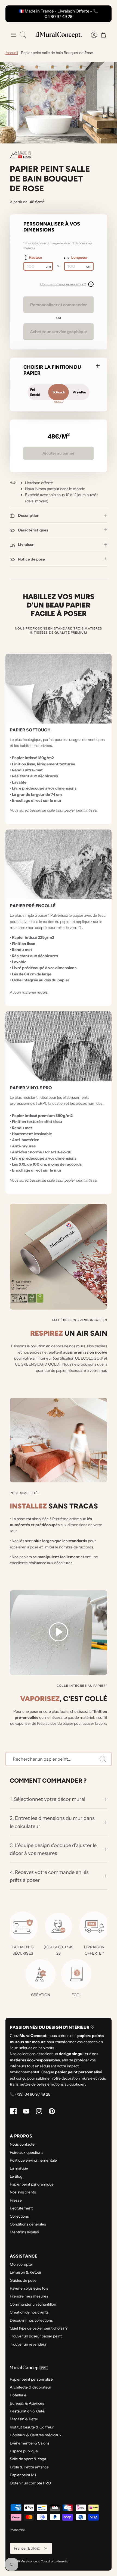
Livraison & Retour (26, 2272)
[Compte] (91, 35)
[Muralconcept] (59, 35)
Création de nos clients (29, 2312)
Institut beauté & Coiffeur (32, 2427)
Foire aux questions (27, 2152)
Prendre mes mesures (29, 2296)
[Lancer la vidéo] (59, 1633)
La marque (19, 2168)
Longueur (79, 257)
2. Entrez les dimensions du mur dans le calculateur (52, 1822)
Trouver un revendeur (28, 2344)
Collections (19, 2216)
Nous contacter (23, 2144)
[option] (59, 103)
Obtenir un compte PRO (30, 2483)
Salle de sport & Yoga (28, 2459)
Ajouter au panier (59, 453)
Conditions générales (28, 2224)
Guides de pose (23, 2280)
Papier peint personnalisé (31, 2379)
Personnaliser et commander (59, 305)
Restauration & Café (27, 2411)
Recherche (17, 2530)
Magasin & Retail (24, 2419)
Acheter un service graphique (59, 332)
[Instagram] (39, 2111)
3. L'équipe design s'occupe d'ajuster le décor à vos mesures (53, 1849)
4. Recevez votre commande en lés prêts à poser (49, 1876)
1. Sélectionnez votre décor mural (48, 1799)
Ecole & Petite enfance (29, 2467)
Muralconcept (30, 2561)
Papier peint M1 (23, 2475)
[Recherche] (103, 1759)
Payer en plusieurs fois (29, 2288)
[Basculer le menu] (14, 35)
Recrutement (21, 2208)
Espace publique (24, 2451)
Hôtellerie (18, 2395)
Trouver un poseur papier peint (36, 2336)
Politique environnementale (33, 2160)
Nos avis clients (23, 2192)
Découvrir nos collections (31, 2320)
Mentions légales (24, 2232)
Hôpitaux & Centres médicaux (36, 2435)
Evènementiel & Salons (30, 2443)
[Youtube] (26, 2111)
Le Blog (16, 2176)
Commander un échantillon (33, 2304)
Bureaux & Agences (27, 2403)
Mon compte (21, 2264)
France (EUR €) (27, 2548)
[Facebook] (13, 2111)
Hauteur (36, 257)
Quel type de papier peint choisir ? (39, 2328)
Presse (16, 2200)
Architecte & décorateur (30, 2387)
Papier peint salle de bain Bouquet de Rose (57, 53)
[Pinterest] (52, 2111)
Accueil (12, 53)
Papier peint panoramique (32, 2184)
